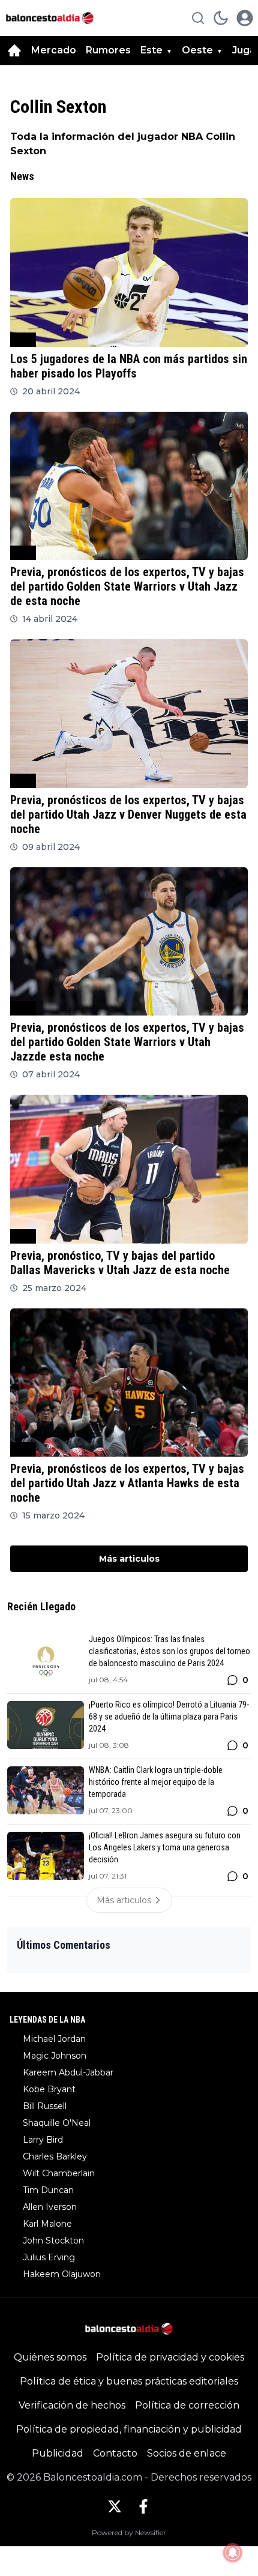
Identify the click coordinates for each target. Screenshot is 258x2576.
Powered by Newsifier (129, 2532)
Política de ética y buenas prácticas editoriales (129, 2381)
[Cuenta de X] (115, 2506)
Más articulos (129, 1559)
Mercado (54, 50)
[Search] (198, 18)
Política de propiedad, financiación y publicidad (129, 2429)
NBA (23, 339)
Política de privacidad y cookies (170, 2357)
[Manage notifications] (233, 2553)
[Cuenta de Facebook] (143, 2506)
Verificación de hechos (72, 2405)
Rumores (108, 50)
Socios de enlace (187, 2453)
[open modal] (245, 18)
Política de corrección (187, 2405)
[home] (14, 50)
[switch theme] (221, 18)
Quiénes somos (50, 2357)
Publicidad (58, 2453)
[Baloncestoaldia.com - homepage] (50, 18)
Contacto (115, 2453)
